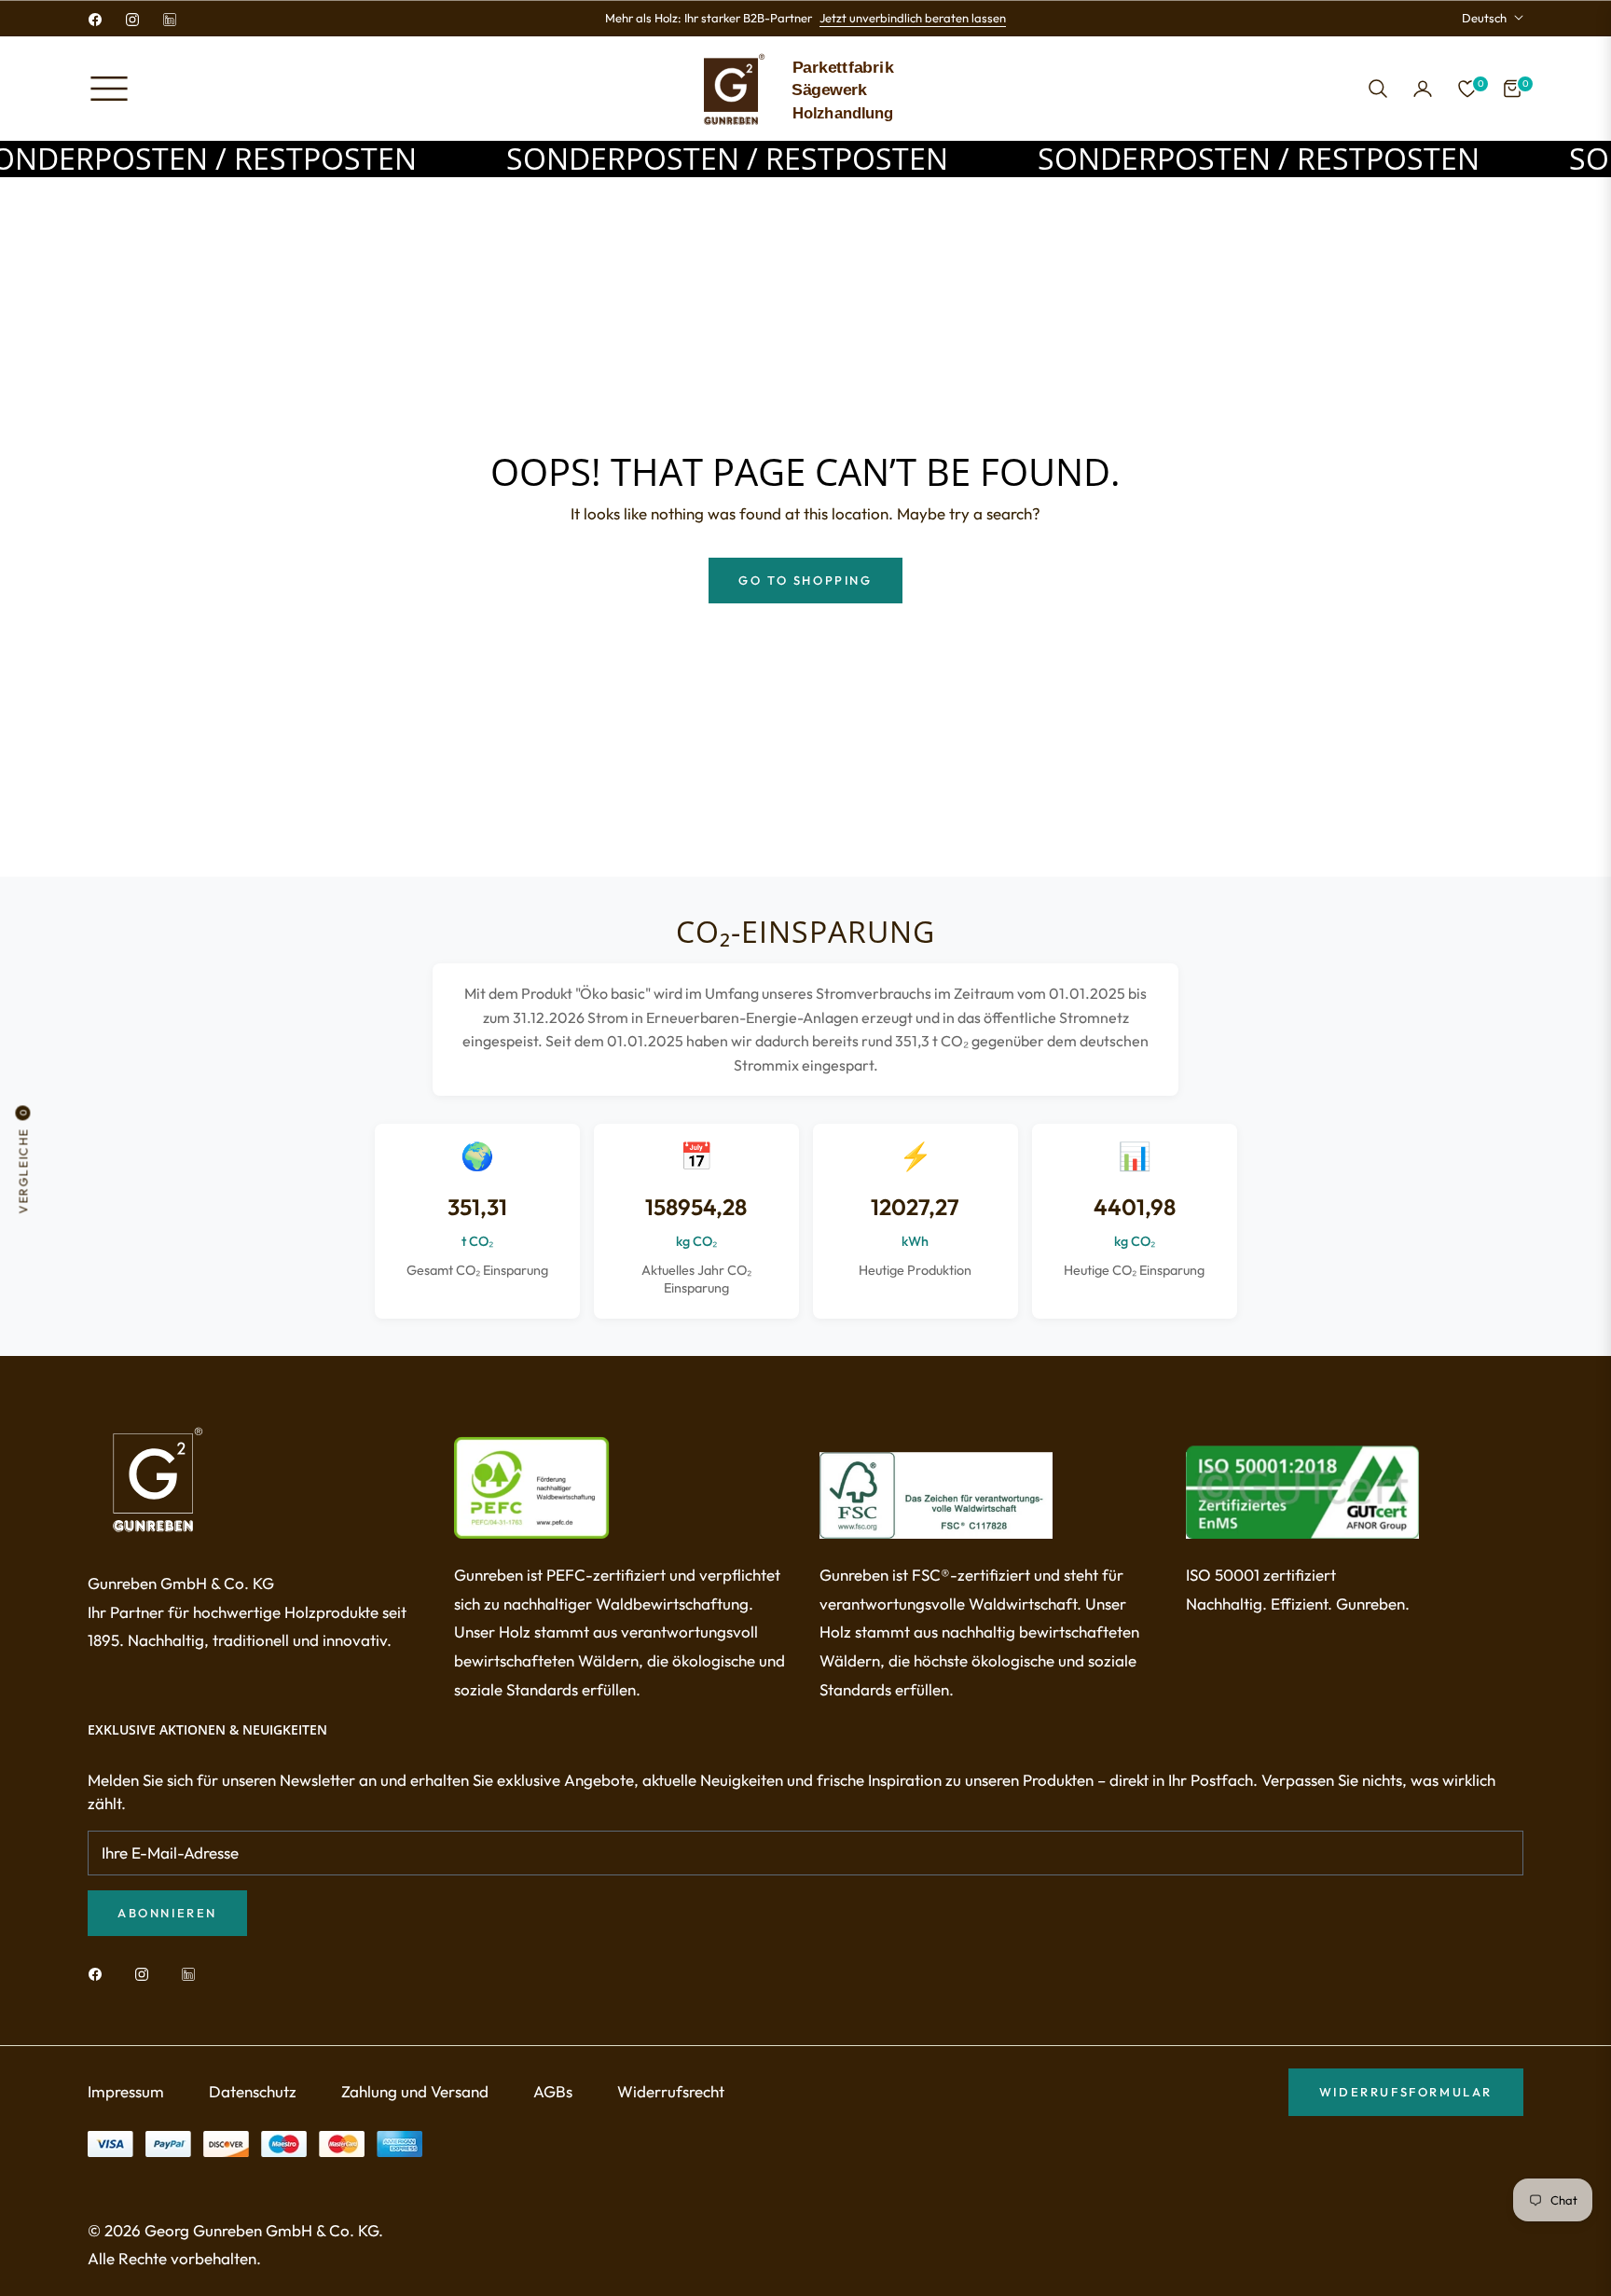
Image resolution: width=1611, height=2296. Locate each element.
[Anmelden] (1423, 89)
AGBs (553, 2091)
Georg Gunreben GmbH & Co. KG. (264, 2230)
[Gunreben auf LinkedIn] (193, 1973)
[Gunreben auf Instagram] (146, 1973)
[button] (1378, 89)
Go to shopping (805, 580)
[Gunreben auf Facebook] (100, 1973)
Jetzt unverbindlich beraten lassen (913, 18)
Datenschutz (253, 2091)
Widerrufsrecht (671, 2091)
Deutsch (1484, 18)
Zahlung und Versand (415, 2091)
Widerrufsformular (1406, 2092)
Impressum (126, 2091)
